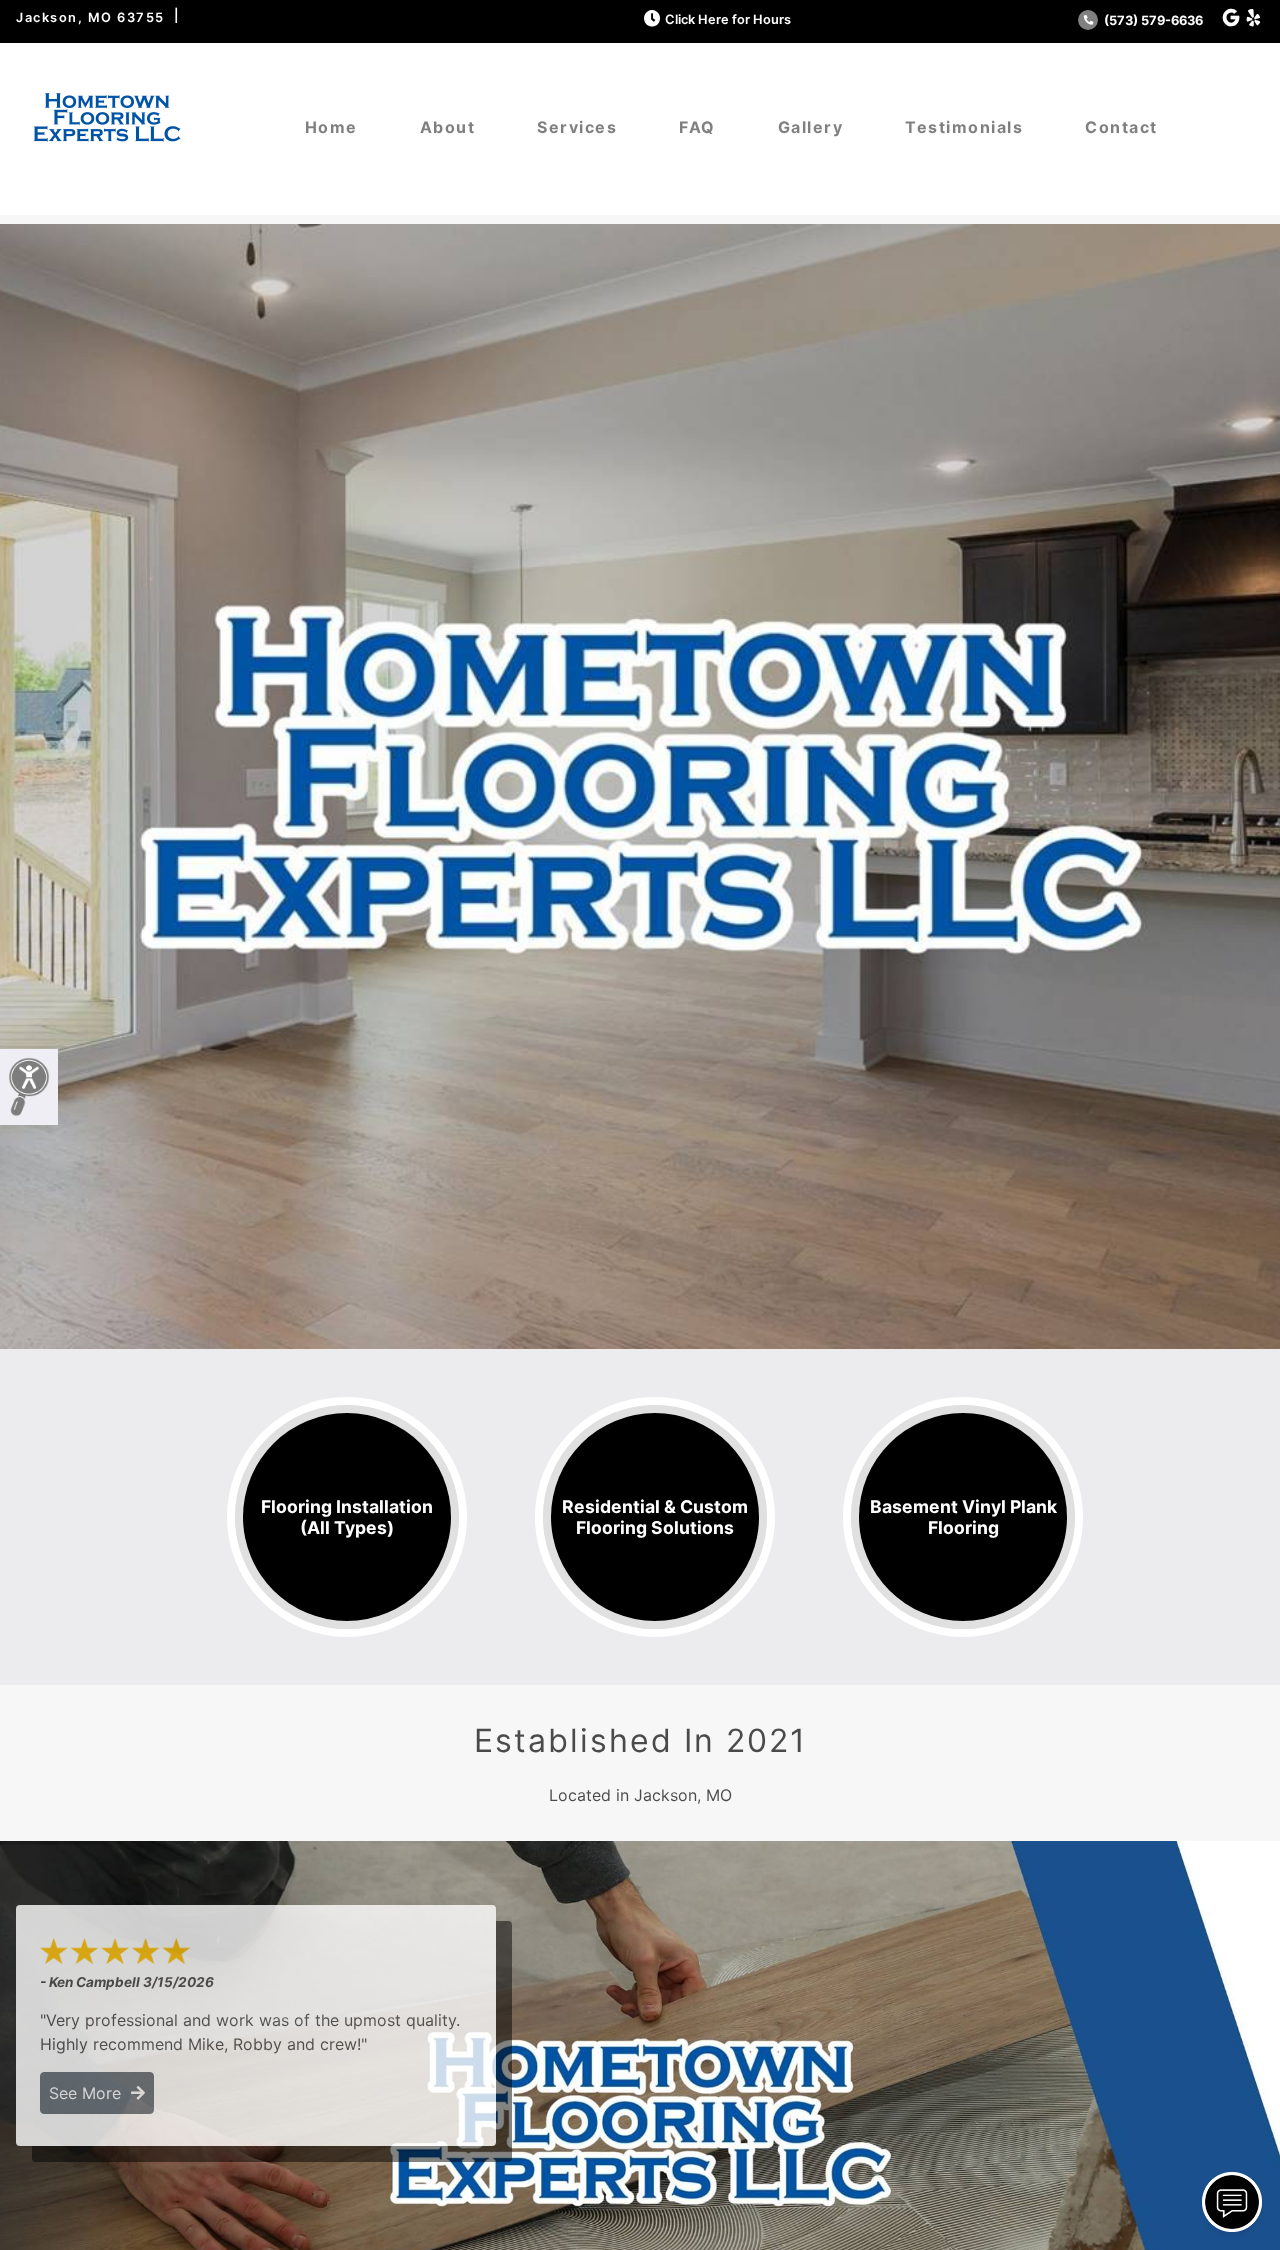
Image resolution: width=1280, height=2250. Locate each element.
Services (577, 127)
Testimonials (964, 127)
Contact (1121, 127)
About (448, 127)
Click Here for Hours (728, 19)
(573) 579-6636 (1152, 20)
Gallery (811, 127)
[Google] (1231, 18)
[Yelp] (1253, 18)
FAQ (697, 127)
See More (90, 2093)
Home (331, 127)
